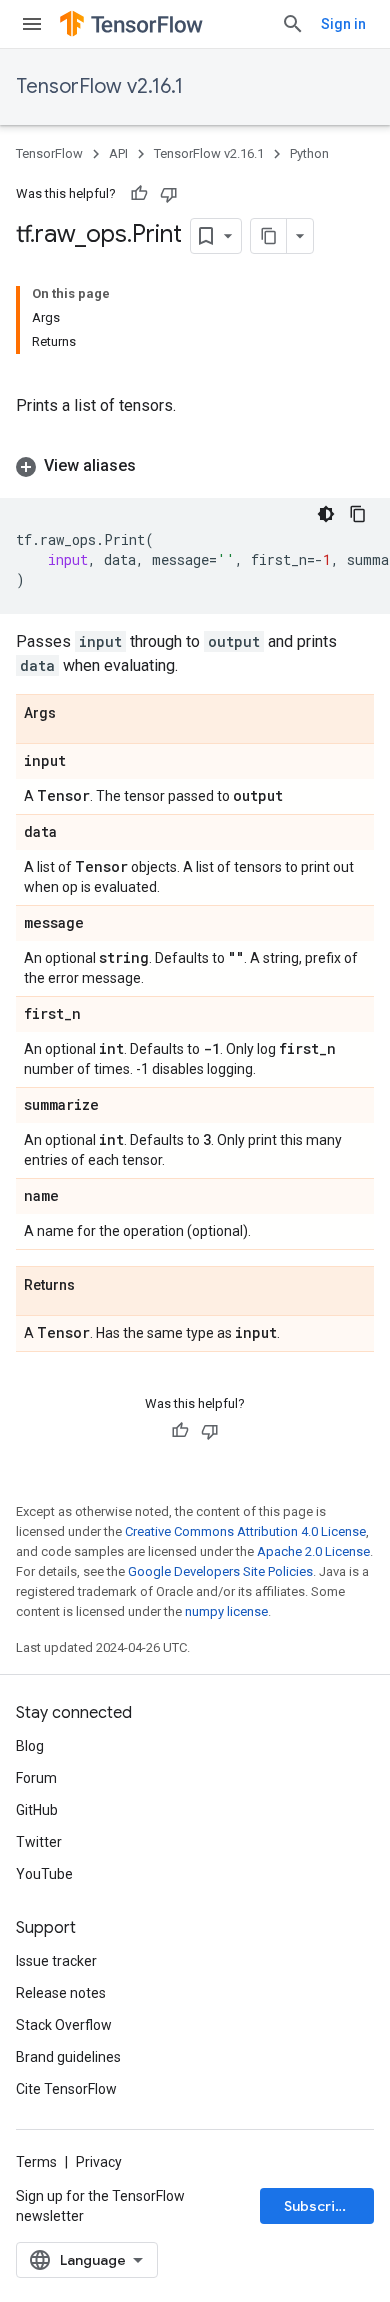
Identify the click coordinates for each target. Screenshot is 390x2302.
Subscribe (318, 2206)
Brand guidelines (68, 2057)
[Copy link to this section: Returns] (95, 1286)
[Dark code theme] (326, 514)
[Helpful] (139, 194)
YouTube (44, 1874)
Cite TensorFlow (66, 2089)
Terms (36, 2162)
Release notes (61, 1993)
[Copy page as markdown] (269, 236)
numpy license (226, 1611)
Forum (36, 1778)
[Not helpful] (169, 194)
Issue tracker (56, 1961)
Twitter (39, 1842)
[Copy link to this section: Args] (76, 714)
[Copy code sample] (358, 514)
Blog (30, 1746)
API (118, 153)
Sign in (343, 24)
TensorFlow (49, 153)
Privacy (99, 2162)
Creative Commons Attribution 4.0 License (245, 1531)
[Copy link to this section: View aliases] (156, 466)
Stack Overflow (64, 2025)
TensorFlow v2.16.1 (99, 86)
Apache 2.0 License (313, 1551)
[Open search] (293, 24)
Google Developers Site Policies (220, 1571)
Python (309, 153)
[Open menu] (32, 24)
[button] (195, 466)
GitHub (37, 1810)
